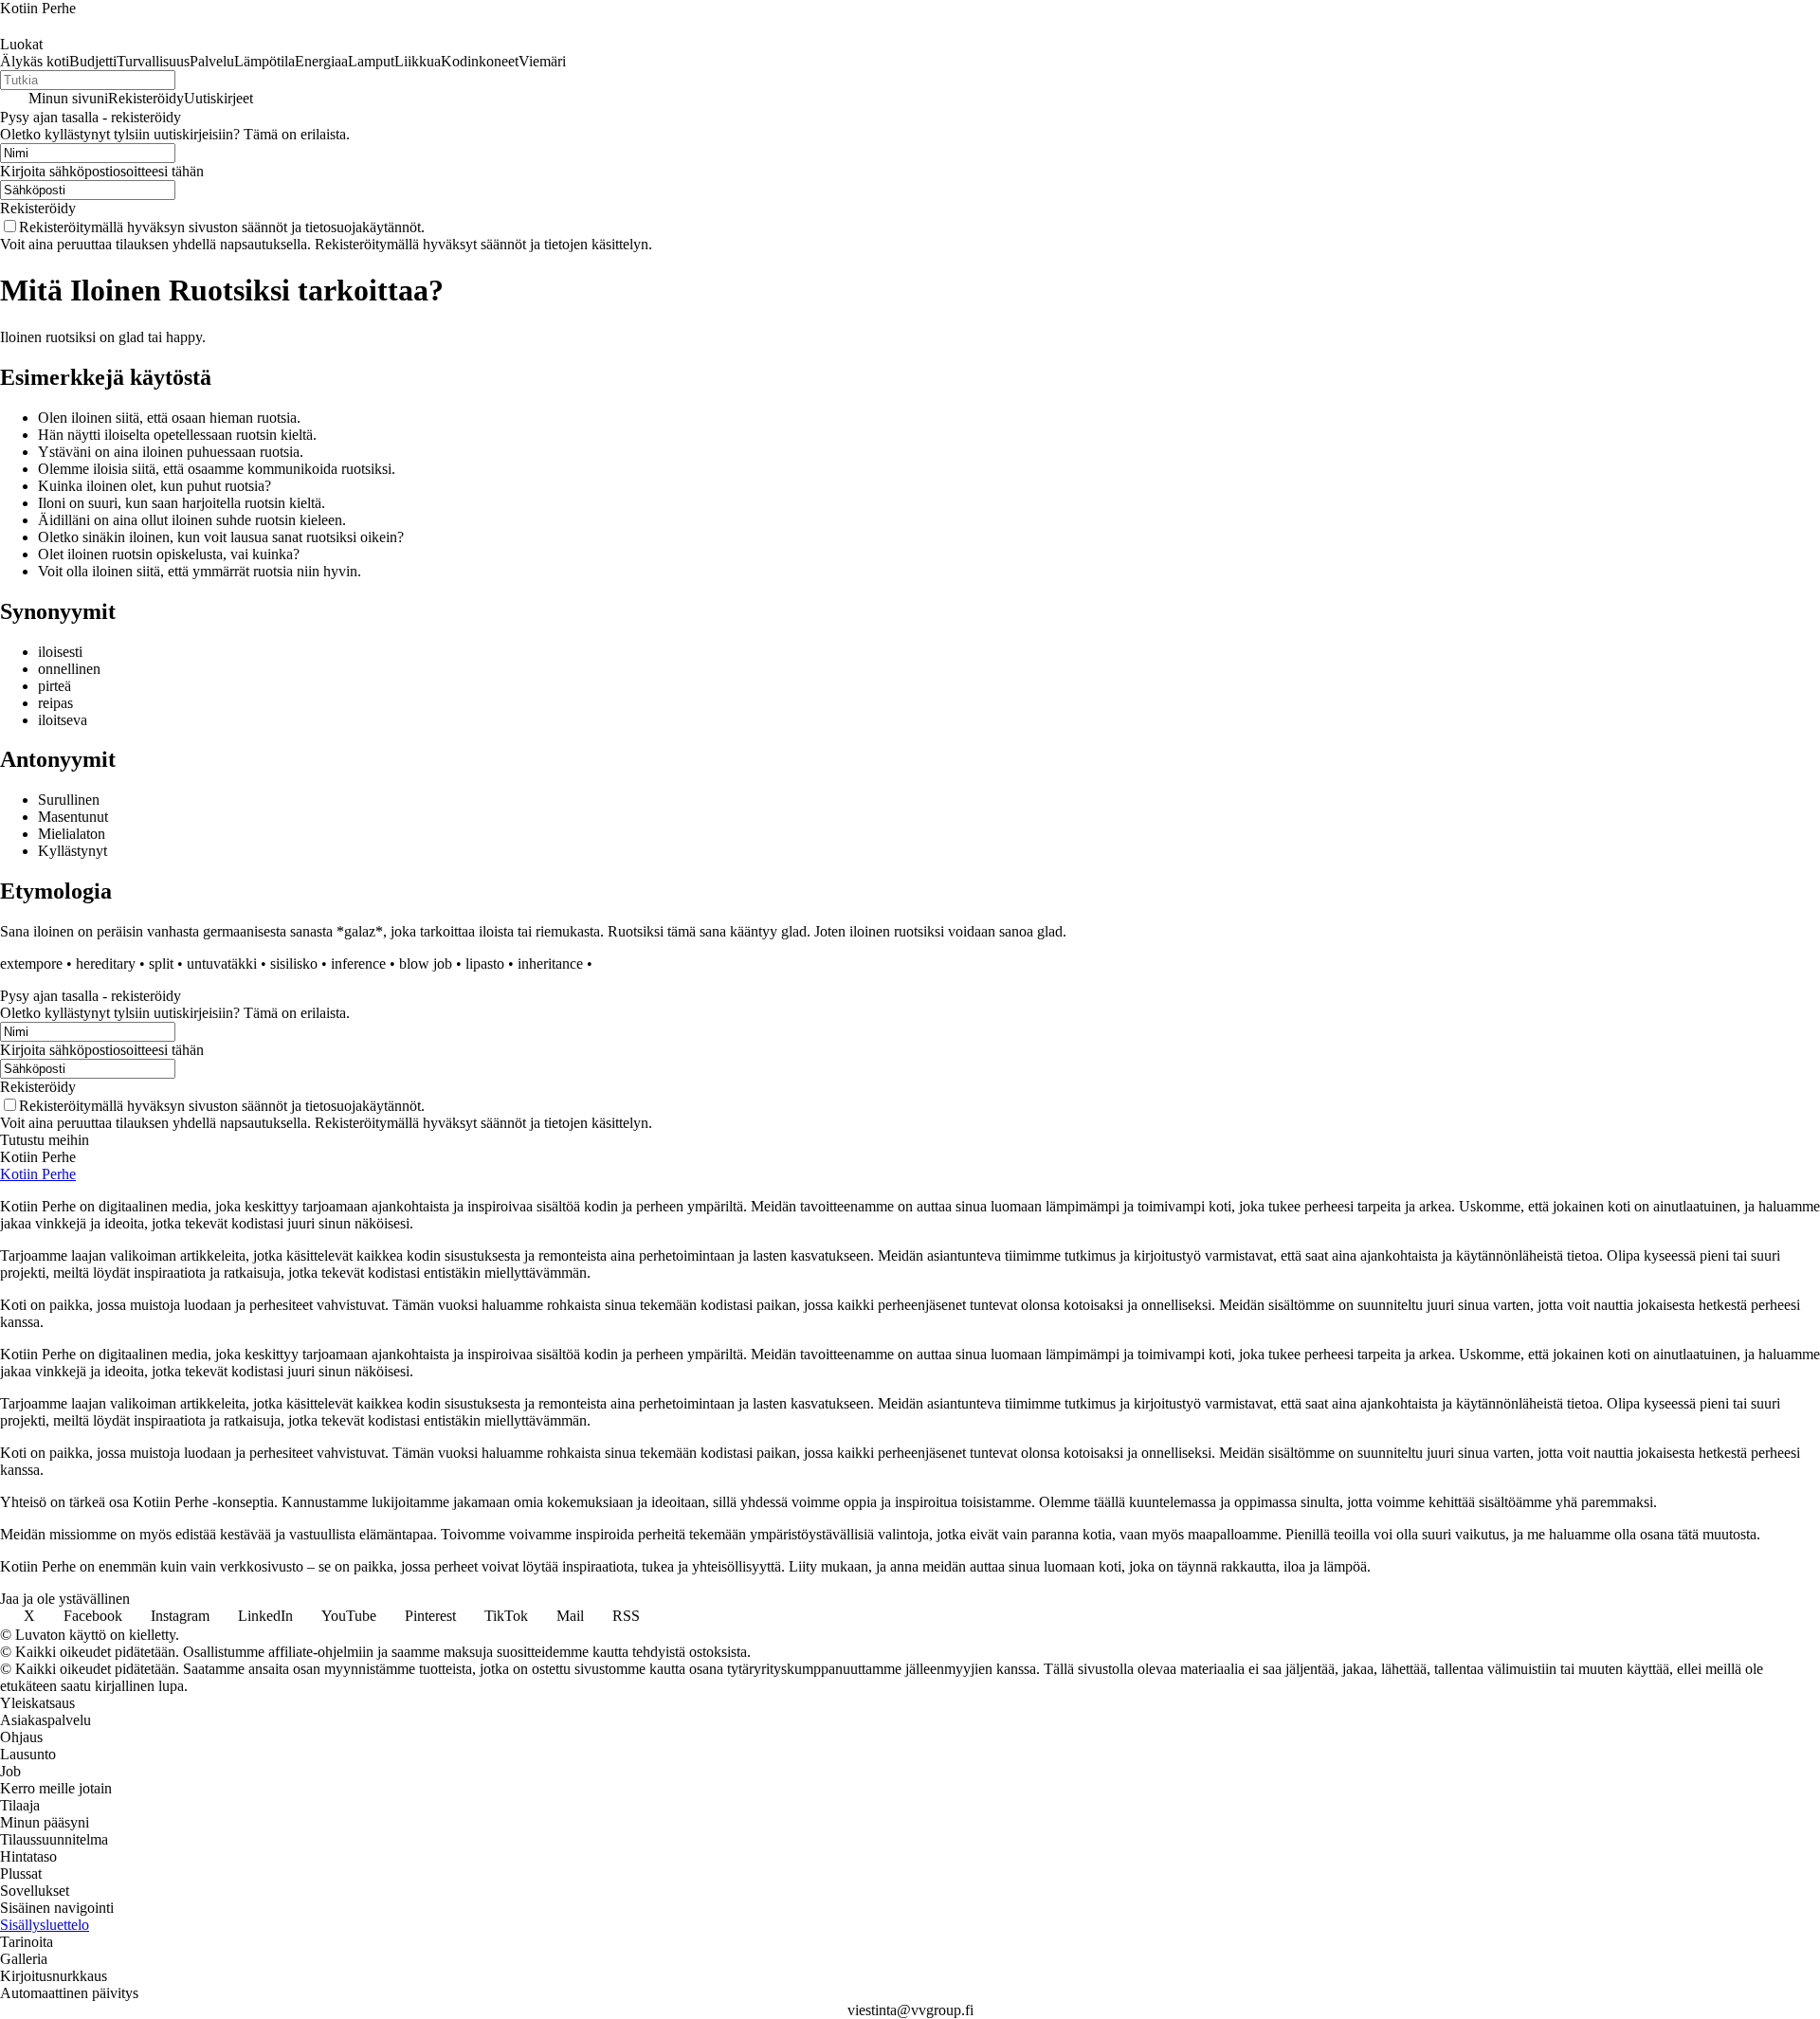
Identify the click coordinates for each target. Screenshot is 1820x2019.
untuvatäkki (222, 964)
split (161, 964)
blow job (426, 964)
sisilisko (294, 964)
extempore (31, 964)
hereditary (106, 964)
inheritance (550, 964)
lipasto (485, 964)
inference (358, 964)
